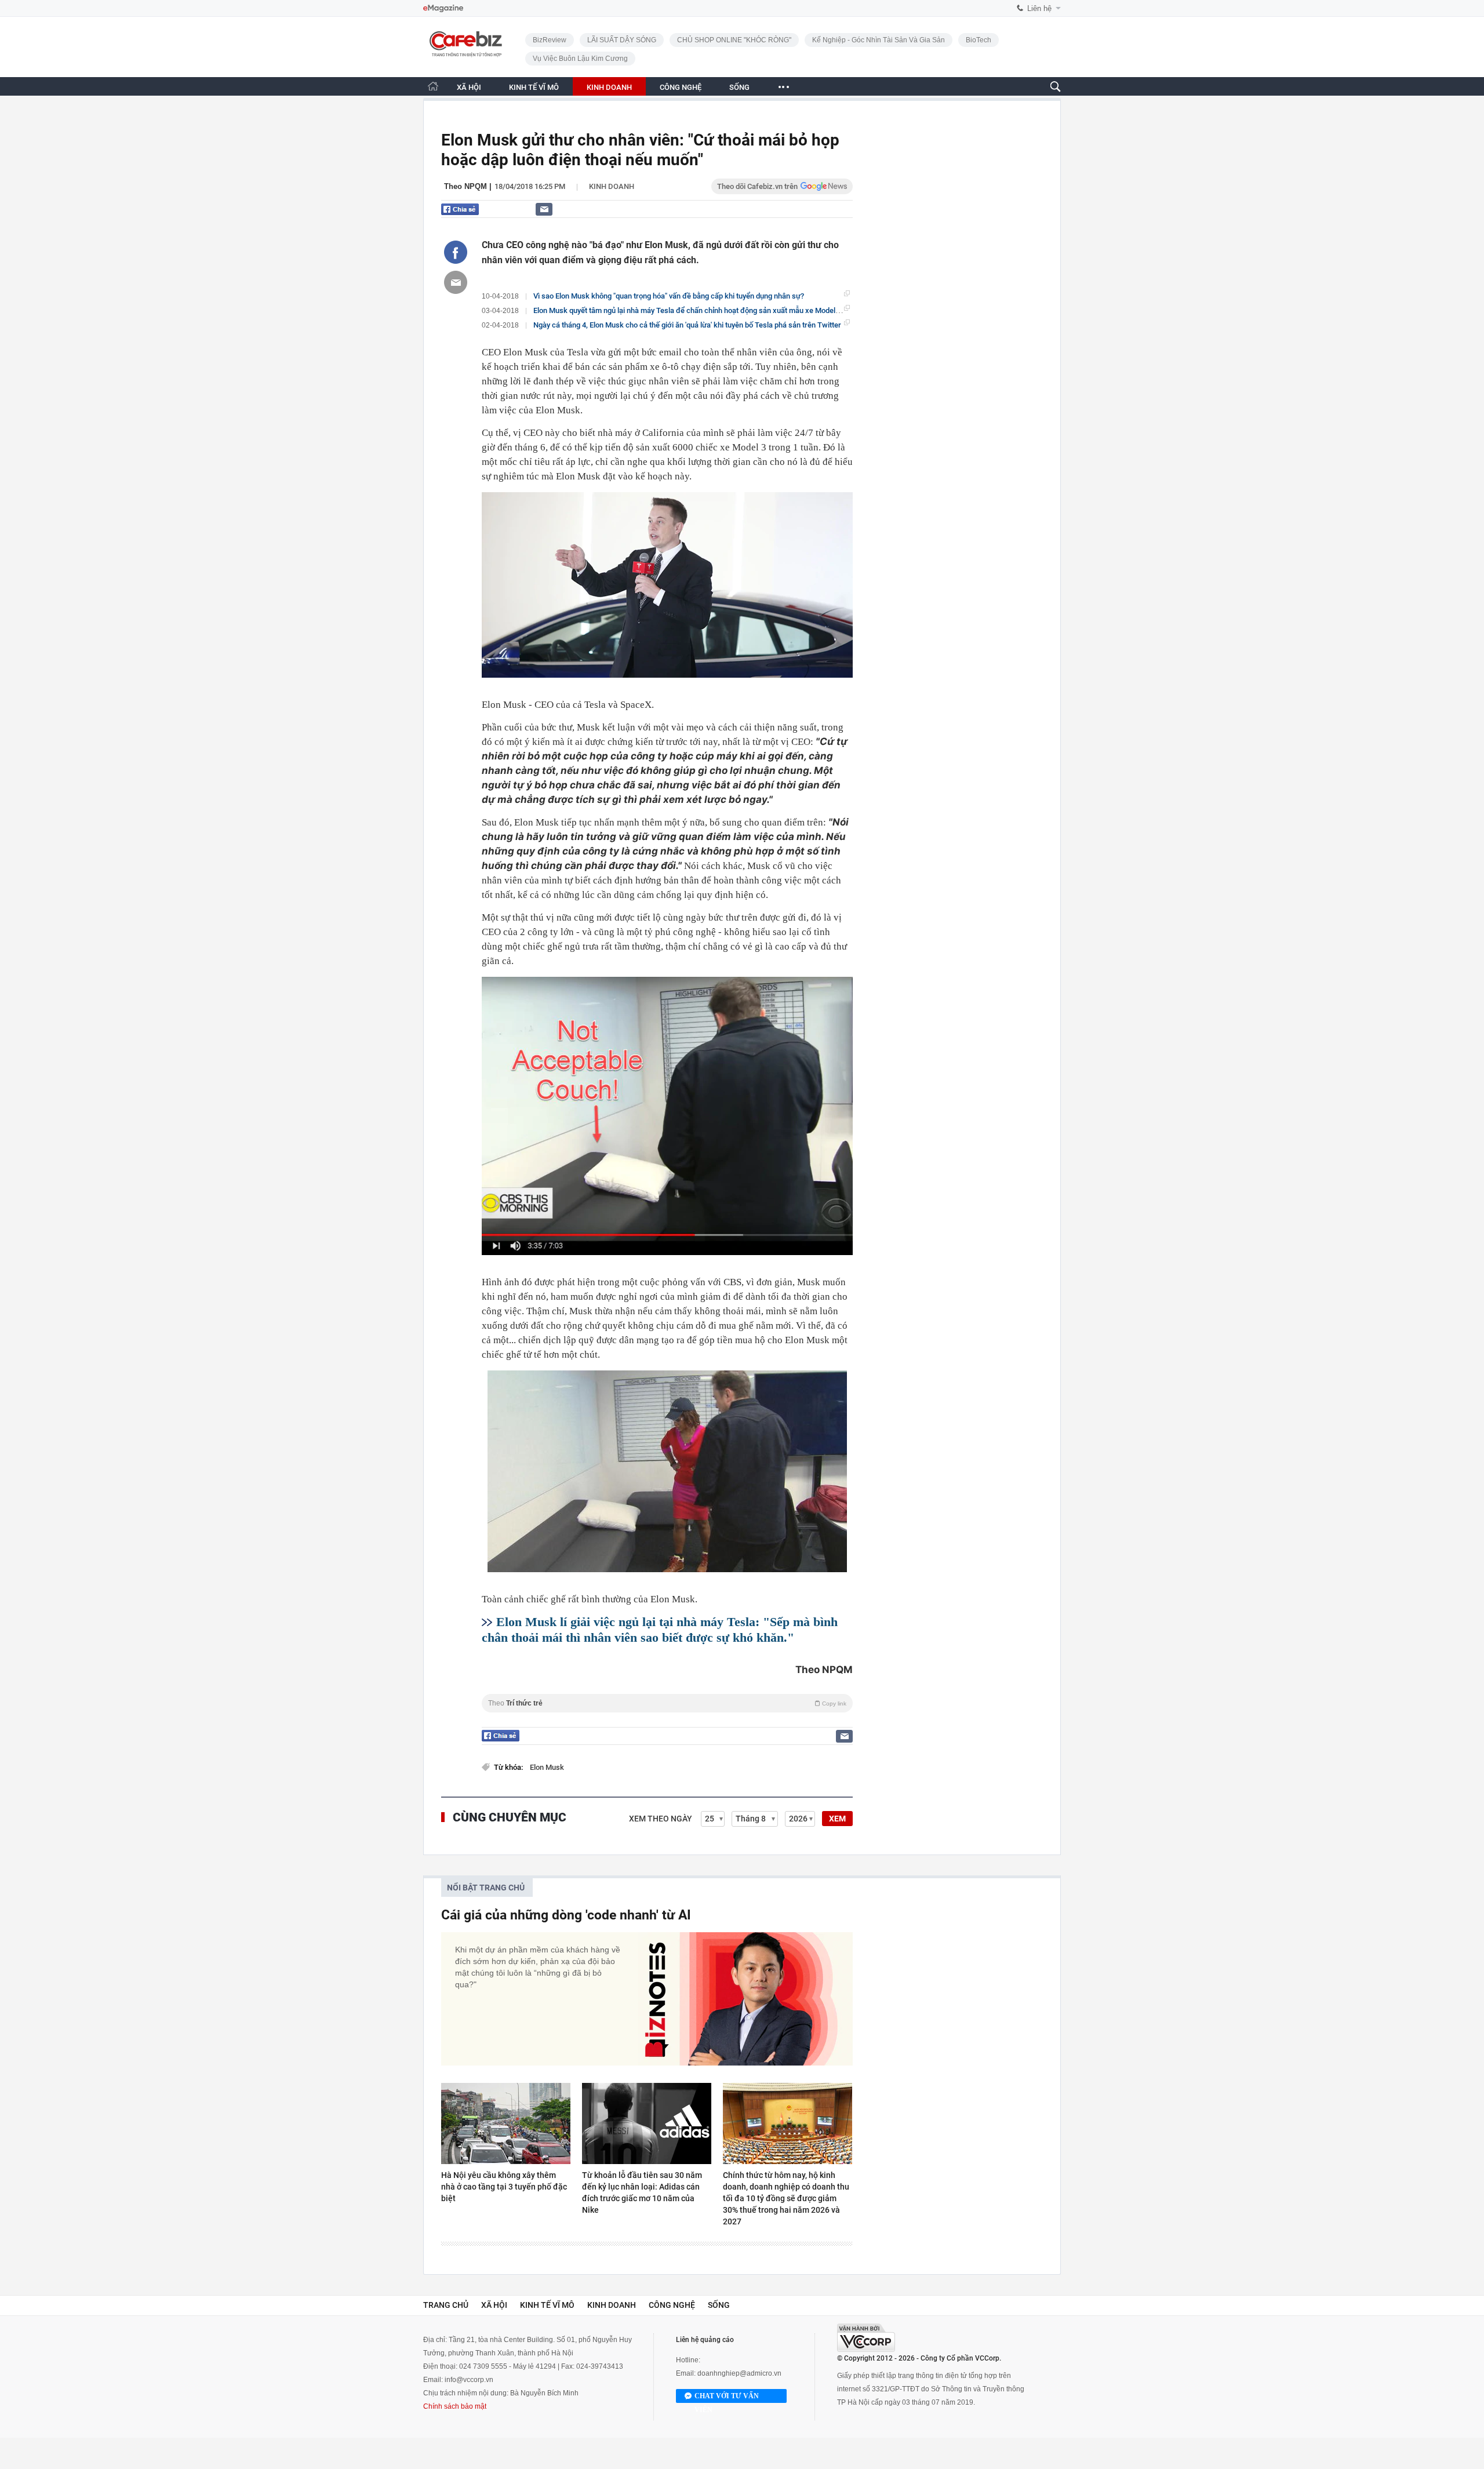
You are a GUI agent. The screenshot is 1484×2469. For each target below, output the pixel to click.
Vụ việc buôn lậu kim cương (580, 59)
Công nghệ (672, 2305)
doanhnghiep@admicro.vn (739, 2373)
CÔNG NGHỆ (681, 87)
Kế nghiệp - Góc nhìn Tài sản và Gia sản (879, 40)
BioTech (979, 40)
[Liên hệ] (544, 209)
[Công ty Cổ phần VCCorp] (866, 2338)
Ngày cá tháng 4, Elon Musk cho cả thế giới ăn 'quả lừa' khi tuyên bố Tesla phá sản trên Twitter (687, 325)
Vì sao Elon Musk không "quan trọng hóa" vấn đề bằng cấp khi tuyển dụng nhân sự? (669, 296)
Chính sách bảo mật (455, 2406)
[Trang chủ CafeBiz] (433, 86)
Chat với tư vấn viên (727, 2397)
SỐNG (739, 87)
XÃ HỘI (469, 87)
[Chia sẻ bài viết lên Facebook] (456, 252)
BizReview (550, 40)
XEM (837, 1819)
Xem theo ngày (661, 1819)
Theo (667, 1703)
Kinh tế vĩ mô (547, 2305)
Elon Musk (547, 1767)
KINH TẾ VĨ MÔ (534, 87)
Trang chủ (446, 2305)
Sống (719, 2305)
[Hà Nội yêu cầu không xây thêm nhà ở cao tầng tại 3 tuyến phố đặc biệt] (506, 2123)
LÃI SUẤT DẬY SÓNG (622, 40)
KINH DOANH (609, 87)
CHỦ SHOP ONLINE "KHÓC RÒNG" (734, 40)
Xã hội (494, 2305)
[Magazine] (443, 8)
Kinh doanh (612, 186)
